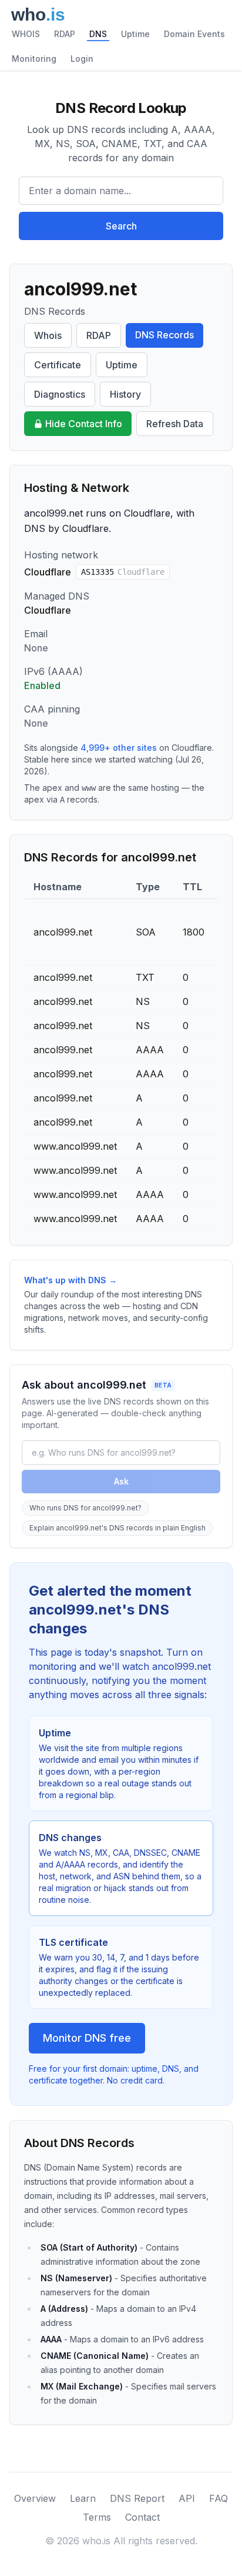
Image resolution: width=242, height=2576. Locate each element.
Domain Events (194, 34)
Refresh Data (175, 424)
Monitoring (34, 59)
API (187, 2498)
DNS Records (164, 335)
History (125, 394)
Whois (48, 335)
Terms (97, 2517)
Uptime (135, 34)
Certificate (58, 365)
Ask (121, 1481)
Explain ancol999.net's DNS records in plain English (117, 1528)
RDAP (65, 34)
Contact (142, 2517)
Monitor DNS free (87, 2038)
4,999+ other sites (119, 748)
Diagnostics (60, 394)
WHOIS (26, 34)
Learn (83, 2498)
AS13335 (123, 572)
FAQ (219, 2498)
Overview (35, 2498)
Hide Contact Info (84, 424)
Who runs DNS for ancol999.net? (85, 1508)
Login (82, 59)
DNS (98, 34)
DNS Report (137, 2498)
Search (121, 226)
